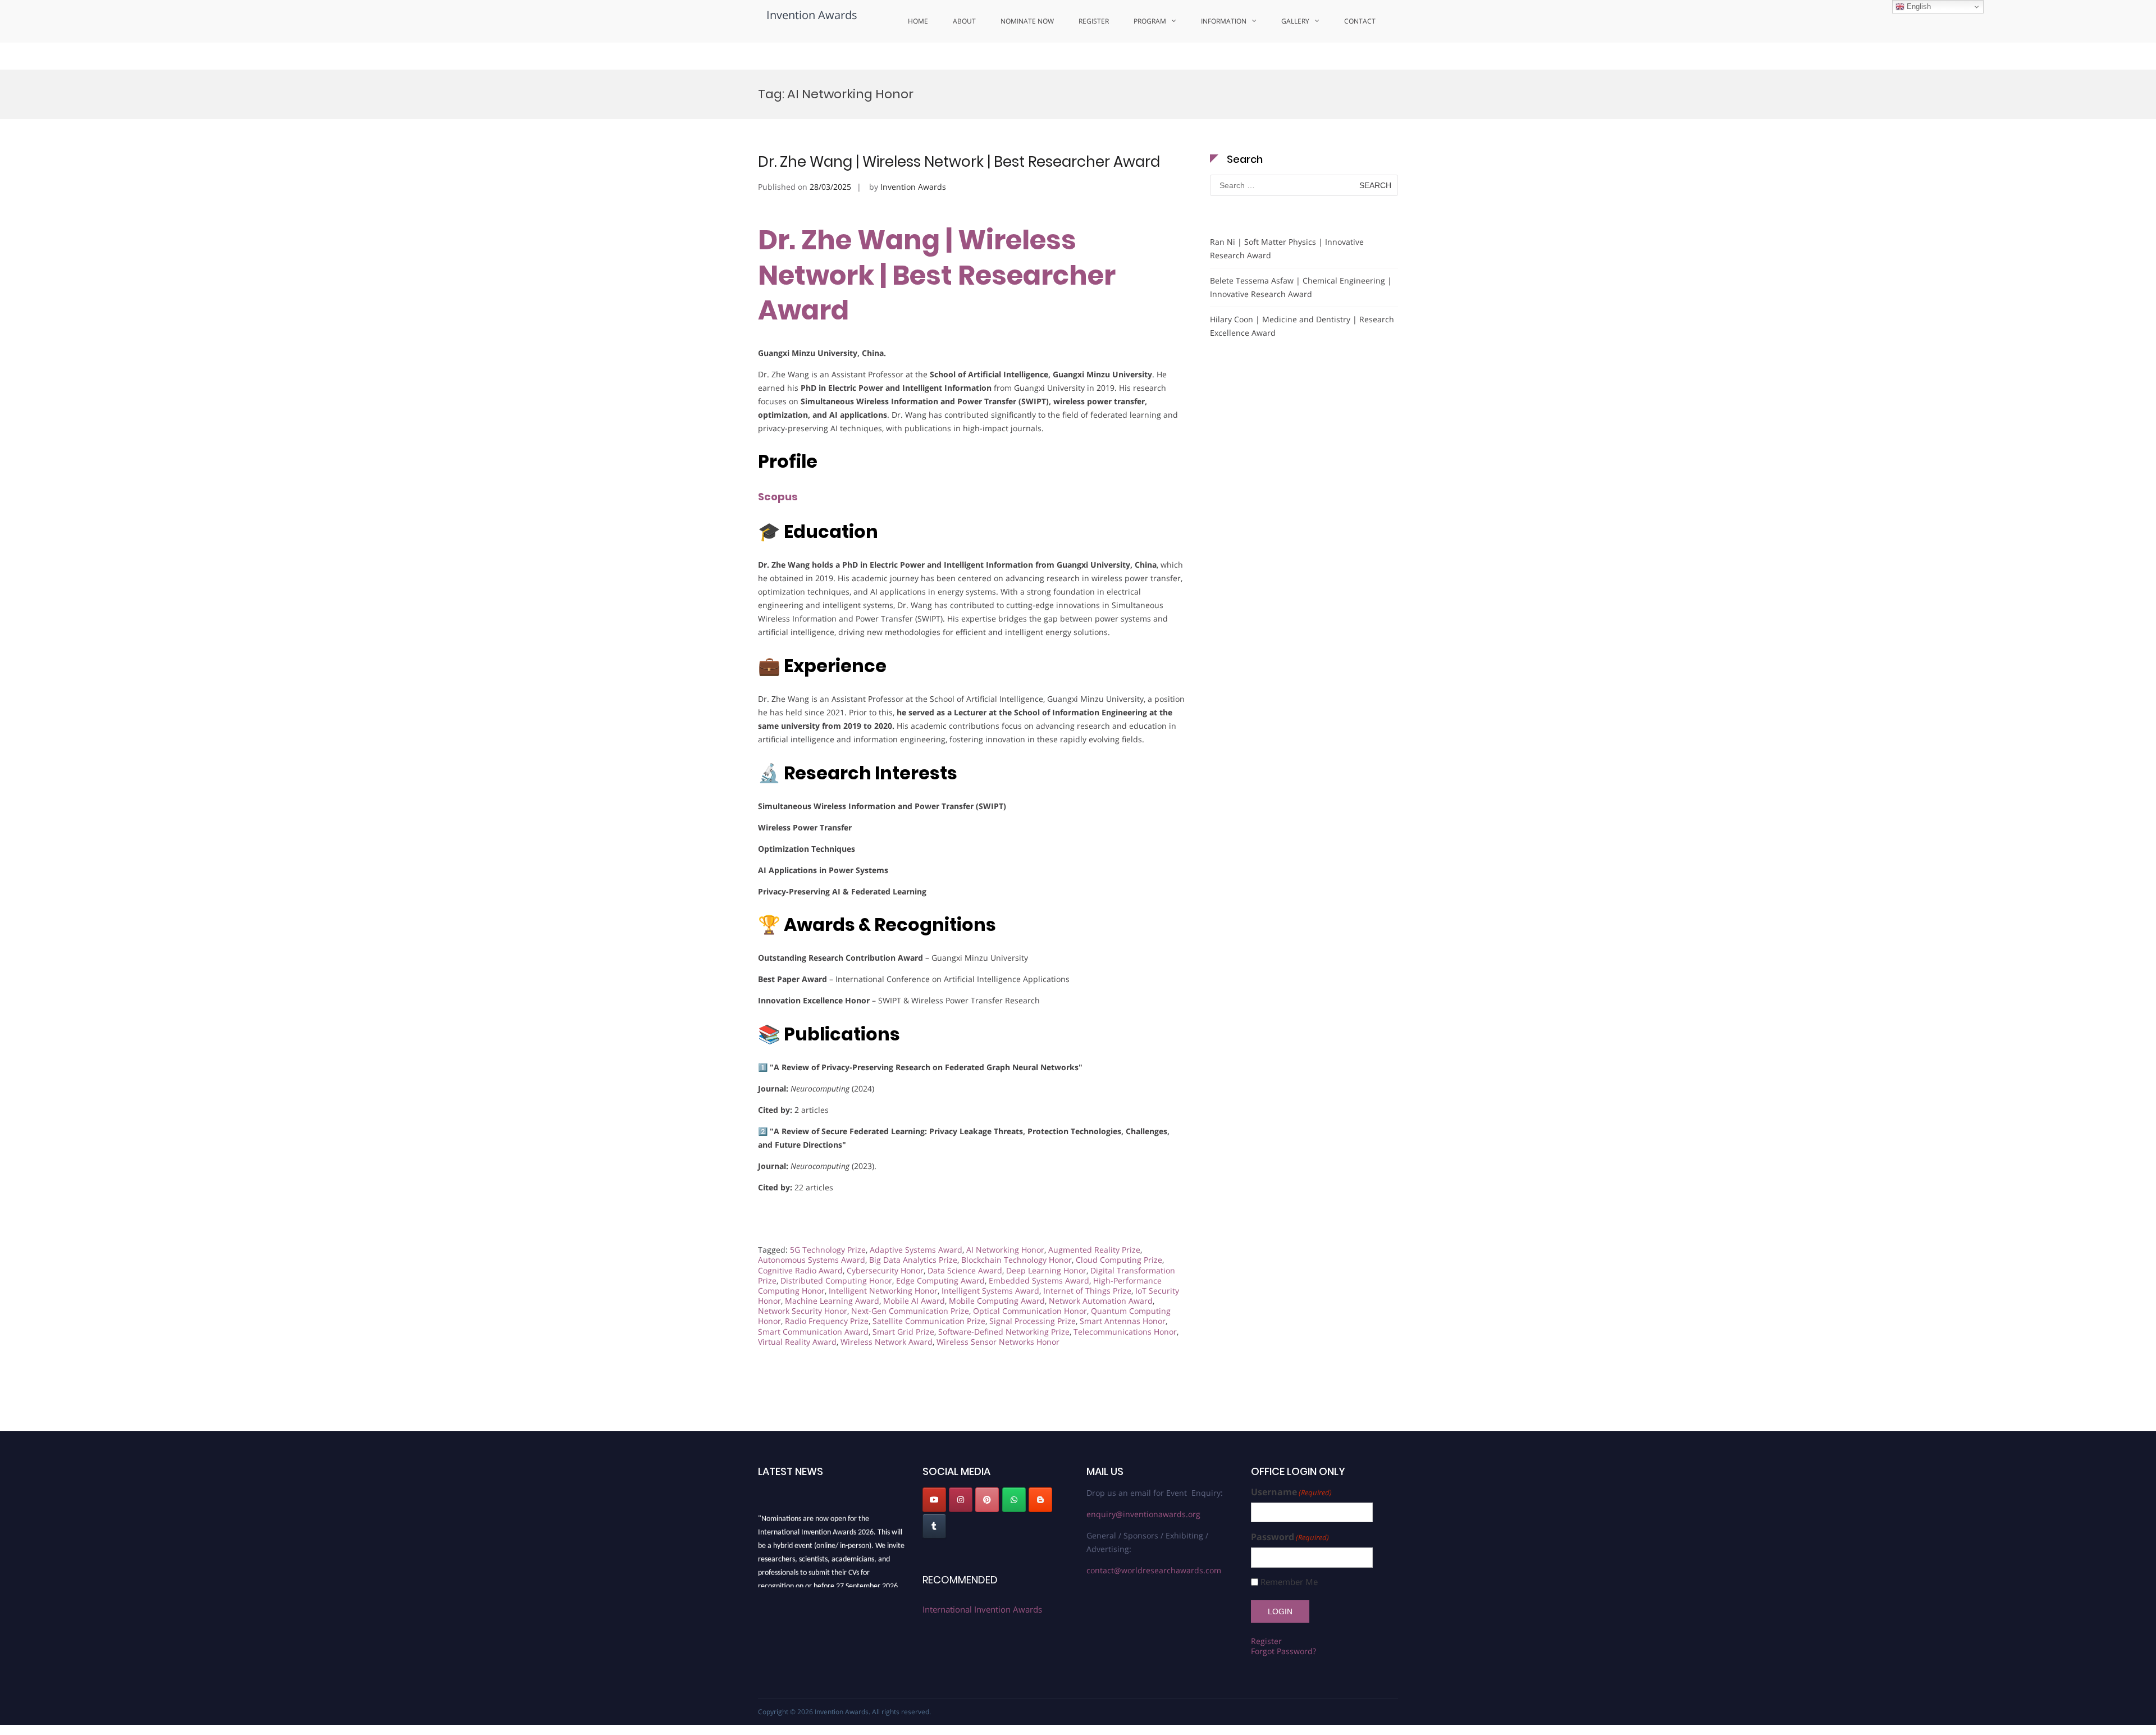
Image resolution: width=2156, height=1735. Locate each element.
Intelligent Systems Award (990, 1291)
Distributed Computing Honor (836, 1280)
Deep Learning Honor (1046, 1270)
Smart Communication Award (813, 1332)
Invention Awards (812, 15)
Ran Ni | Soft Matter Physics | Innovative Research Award (1287, 248)
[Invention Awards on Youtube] (934, 1500)
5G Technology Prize (828, 1250)
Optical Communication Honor (1030, 1311)
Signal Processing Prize (1033, 1321)
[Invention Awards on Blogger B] (1040, 1500)
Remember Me (1289, 1582)
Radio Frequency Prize (827, 1321)
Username (1291, 1492)
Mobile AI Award (914, 1301)
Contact (1360, 21)
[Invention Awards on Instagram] (961, 1500)
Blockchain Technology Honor (1017, 1260)
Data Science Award (965, 1270)
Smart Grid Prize (903, 1332)
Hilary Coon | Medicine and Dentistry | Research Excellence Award (1302, 326)
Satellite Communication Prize (929, 1321)
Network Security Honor (803, 1311)
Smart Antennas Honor (1123, 1321)
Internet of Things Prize (1087, 1291)
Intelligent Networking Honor (883, 1291)
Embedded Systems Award (1039, 1280)
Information (1224, 21)
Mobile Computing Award (997, 1301)
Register (1094, 21)
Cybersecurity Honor (885, 1270)
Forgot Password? (1283, 1651)
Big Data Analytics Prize (913, 1260)
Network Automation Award (1101, 1301)
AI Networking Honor (1005, 1250)
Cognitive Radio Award (800, 1270)
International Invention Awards (982, 1609)
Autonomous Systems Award (812, 1260)
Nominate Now (1027, 21)
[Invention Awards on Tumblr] (934, 1526)
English (1918, 6)
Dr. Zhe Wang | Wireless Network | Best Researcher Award (959, 162)
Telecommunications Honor (1125, 1332)
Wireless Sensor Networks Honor (998, 1342)
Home (918, 21)
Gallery (1295, 21)
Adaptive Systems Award (916, 1250)
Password (1290, 1537)
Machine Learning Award (832, 1301)
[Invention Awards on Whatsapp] (1014, 1500)
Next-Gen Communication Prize (910, 1311)
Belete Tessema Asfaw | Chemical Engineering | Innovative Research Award (1301, 287)
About (964, 21)
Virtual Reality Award (797, 1342)
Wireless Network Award (887, 1342)
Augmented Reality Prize (1094, 1250)
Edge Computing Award (940, 1280)
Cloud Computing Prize (1119, 1260)
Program (1150, 21)
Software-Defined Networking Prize (1004, 1332)
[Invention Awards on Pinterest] (987, 1500)
